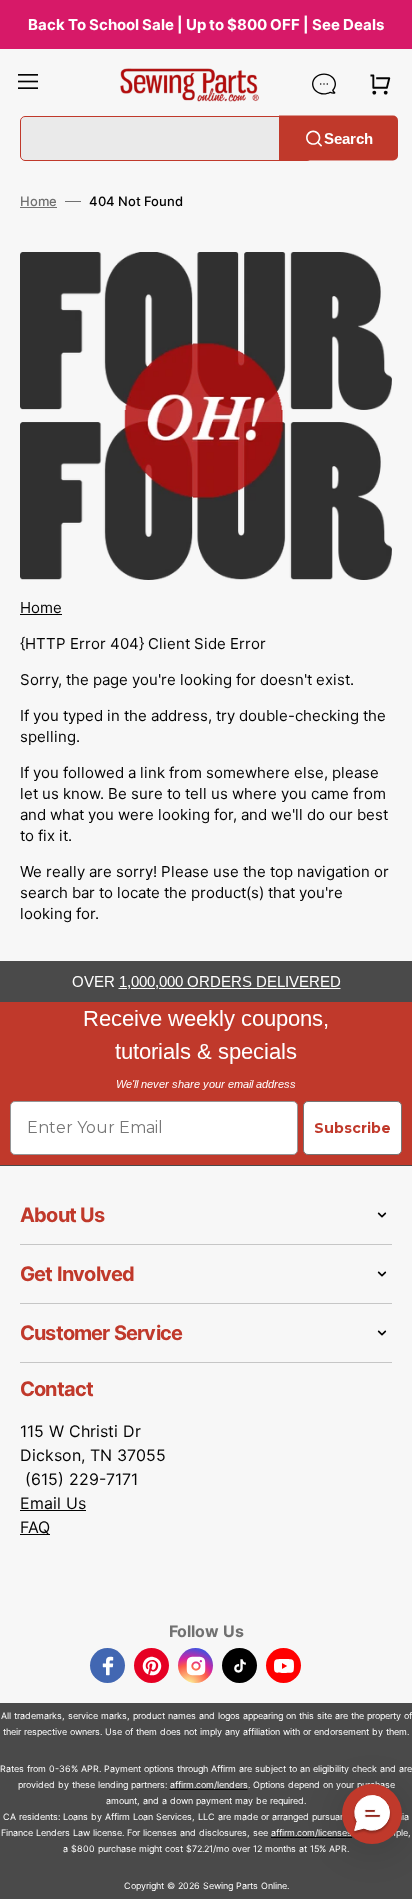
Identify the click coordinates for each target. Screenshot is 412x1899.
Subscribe (352, 1128)
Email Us (53, 1503)
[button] (28, 84)
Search (348, 137)
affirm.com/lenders (209, 1784)
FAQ (35, 1527)
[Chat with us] (324, 84)
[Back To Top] (382, 1869)
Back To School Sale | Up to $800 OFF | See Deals (206, 24)
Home (38, 201)
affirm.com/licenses (311, 1832)
